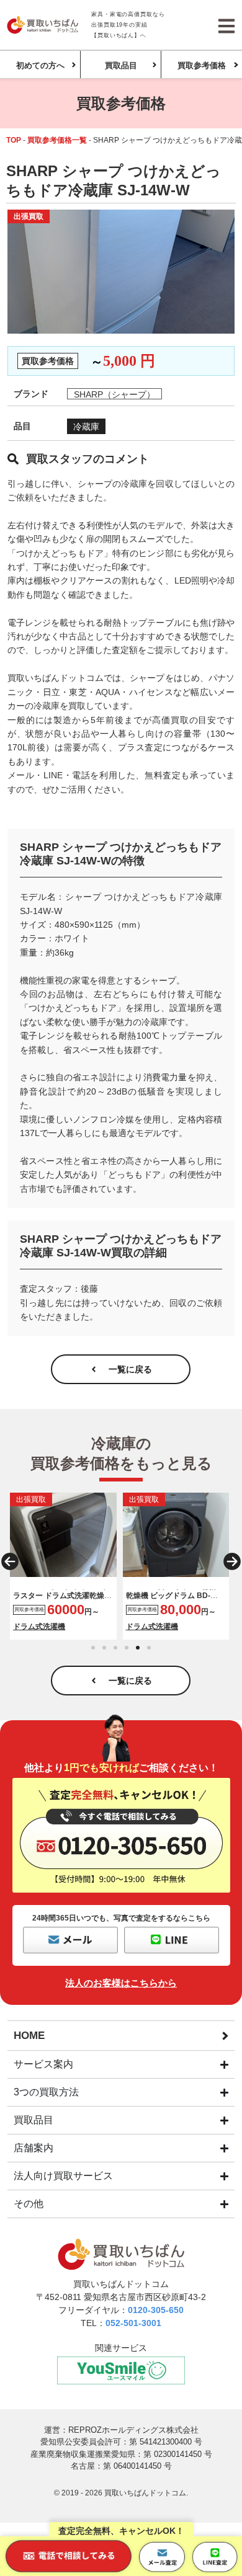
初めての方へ (40, 65)
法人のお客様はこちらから (121, 1983)
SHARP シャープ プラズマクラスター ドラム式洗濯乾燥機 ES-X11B (62, 1595)
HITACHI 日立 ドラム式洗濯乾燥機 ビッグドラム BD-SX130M (173, 1595)
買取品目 (121, 65)
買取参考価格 (202, 65)
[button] (10, 1561)
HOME (29, 2036)
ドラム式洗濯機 (39, 1627)
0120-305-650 (156, 2310)
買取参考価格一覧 (57, 140)
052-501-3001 (133, 2323)
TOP (14, 140)
